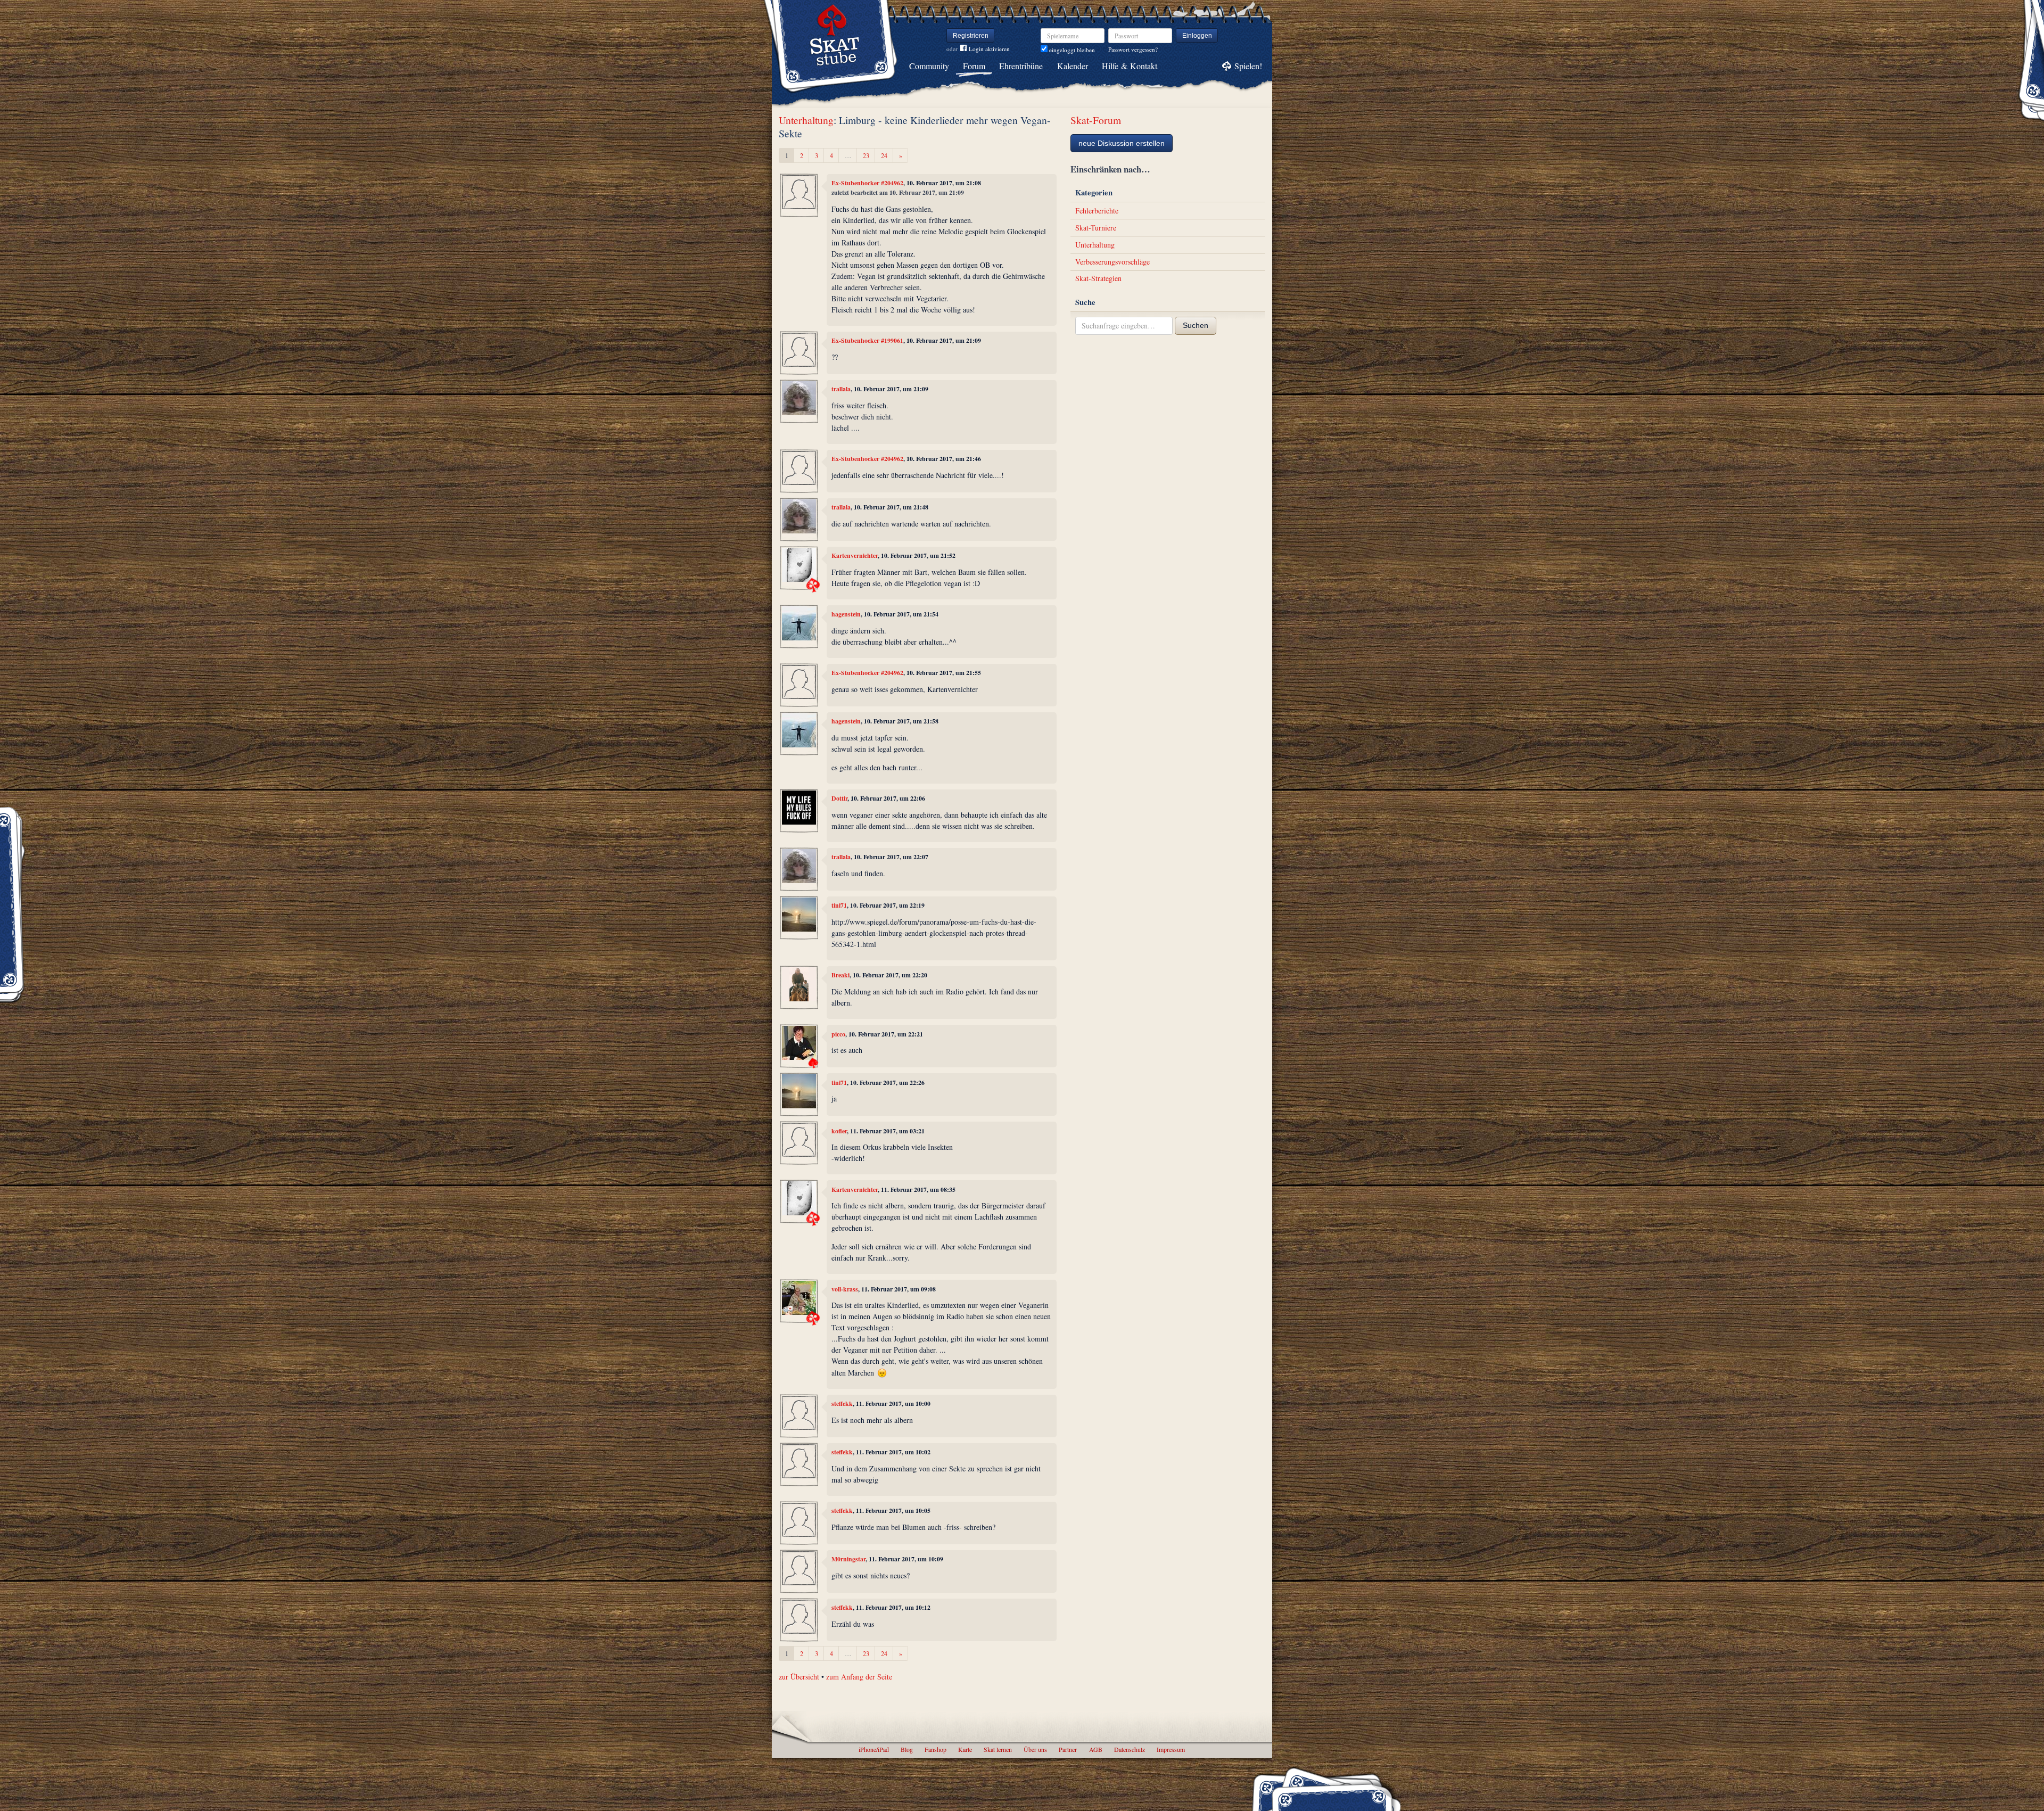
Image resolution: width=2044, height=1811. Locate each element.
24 (884, 155)
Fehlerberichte (1097, 211)
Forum (974, 66)
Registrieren (971, 36)
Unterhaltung (806, 120)
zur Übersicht (799, 1677)
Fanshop (936, 1749)
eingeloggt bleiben (1071, 50)
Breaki (840, 975)
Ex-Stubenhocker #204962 (867, 183)
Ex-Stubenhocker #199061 (867, 340)
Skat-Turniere (1096, 228)
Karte (965, 1749)
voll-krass (845, 1289)
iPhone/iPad (874, 1749)
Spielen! (1248, 66)
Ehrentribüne (1021, 66)
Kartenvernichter (855, 555)
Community (929, 66)
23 (866, 155)
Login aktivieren (989, 49)
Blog (907, 1749)
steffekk (842, 1403)
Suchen (1196, 325)
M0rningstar (848, 1559)
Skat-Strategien (1098, 278)
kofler (839, 1131)
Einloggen (1197, 36)
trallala (841, 389)
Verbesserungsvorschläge (1112, 262)
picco (838, 1034)
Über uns (1035, 1749)
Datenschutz (1130, 1749)
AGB (1096, 1749)
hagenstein (846, 614)
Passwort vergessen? (1133, 49)
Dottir (839, 798)
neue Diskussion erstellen (1122, 143)
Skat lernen (998, 1749)
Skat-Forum (1096, 120)
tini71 (839, 905)
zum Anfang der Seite (859, 1677)
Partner (1068, 1749)
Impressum (1171, 1749)
